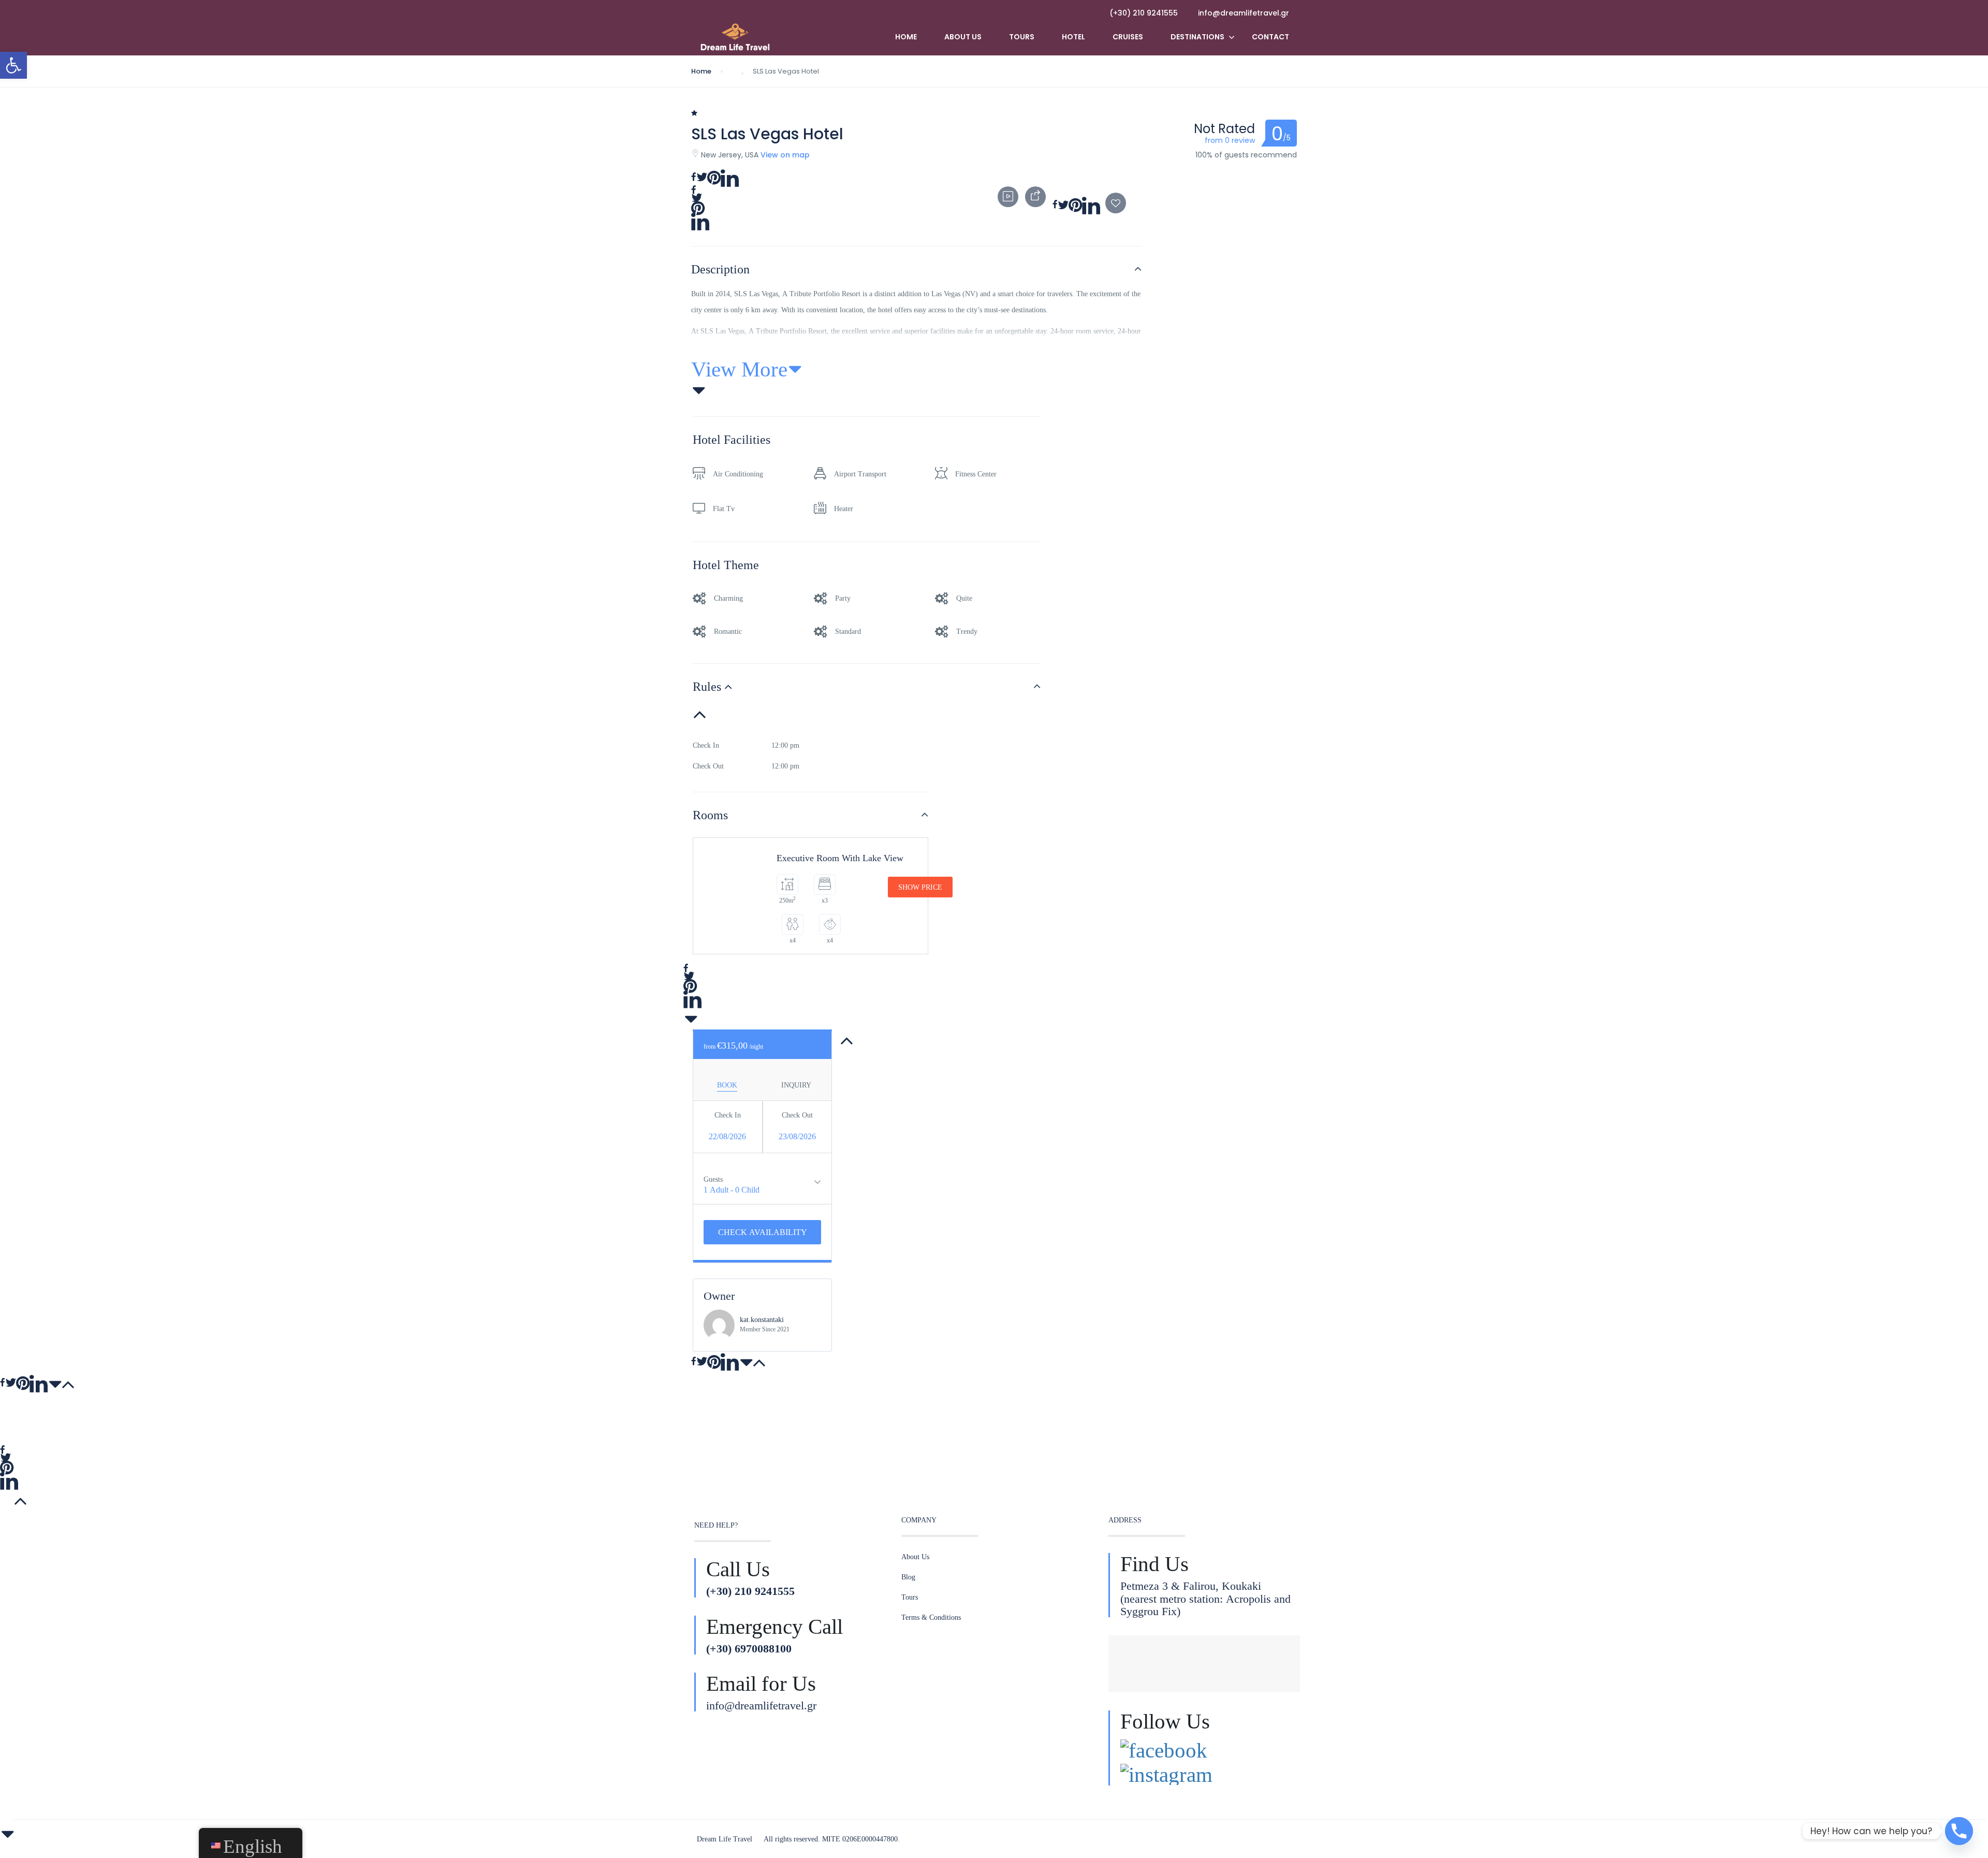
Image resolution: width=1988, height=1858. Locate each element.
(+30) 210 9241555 (1144, 13)
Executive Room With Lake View (840, 858)
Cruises (1128, 37)
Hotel (1073, 37)
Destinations (1197, 37)
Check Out (797, 1115)
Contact (1270, 37)
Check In (728, 1115)
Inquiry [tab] (796, 1085)
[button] (13, 65)
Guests (713, 1179)
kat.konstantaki (762, 1319)
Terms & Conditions (931, 1617)
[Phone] (1959, 1831)
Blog (908, 1577)
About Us (963, 37)
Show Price (920, 887)
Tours (1022, 37)
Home (906, 37)
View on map (785, 155)
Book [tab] (727, 1085)
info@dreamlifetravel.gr (1244, 13)
